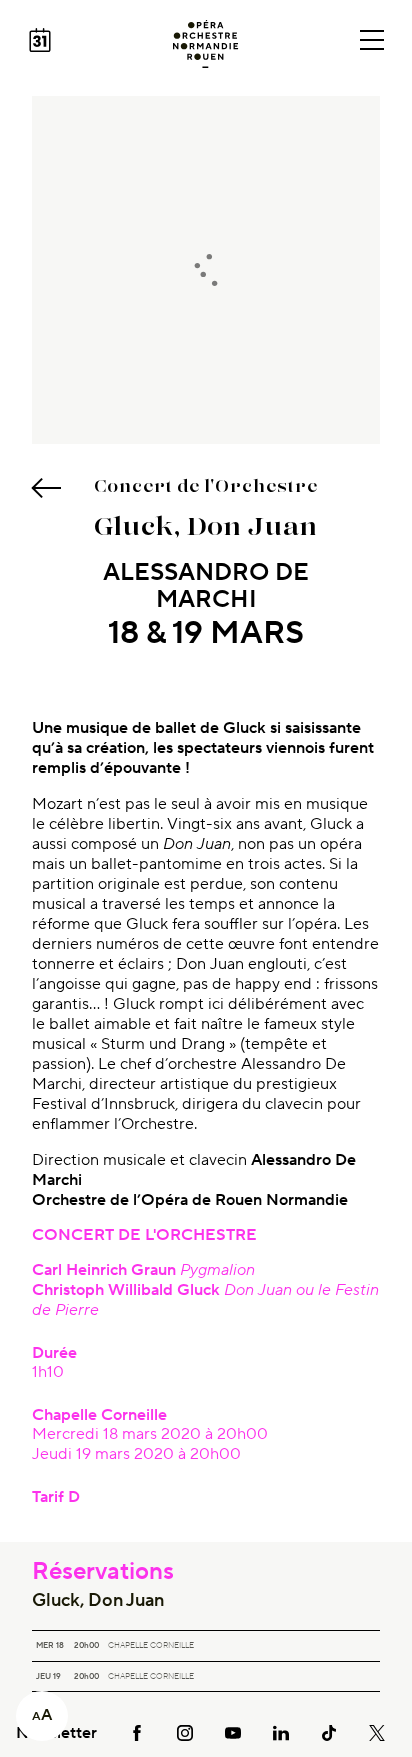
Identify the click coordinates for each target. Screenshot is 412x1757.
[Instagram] (185, 1732)
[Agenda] (40, 40)
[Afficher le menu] (372, 40)
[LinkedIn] (281, 1732)
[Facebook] (137, 1732)
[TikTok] (329, 1732)
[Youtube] (233, 1732)
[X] (377, 1732)
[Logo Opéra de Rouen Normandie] (205, 44)
